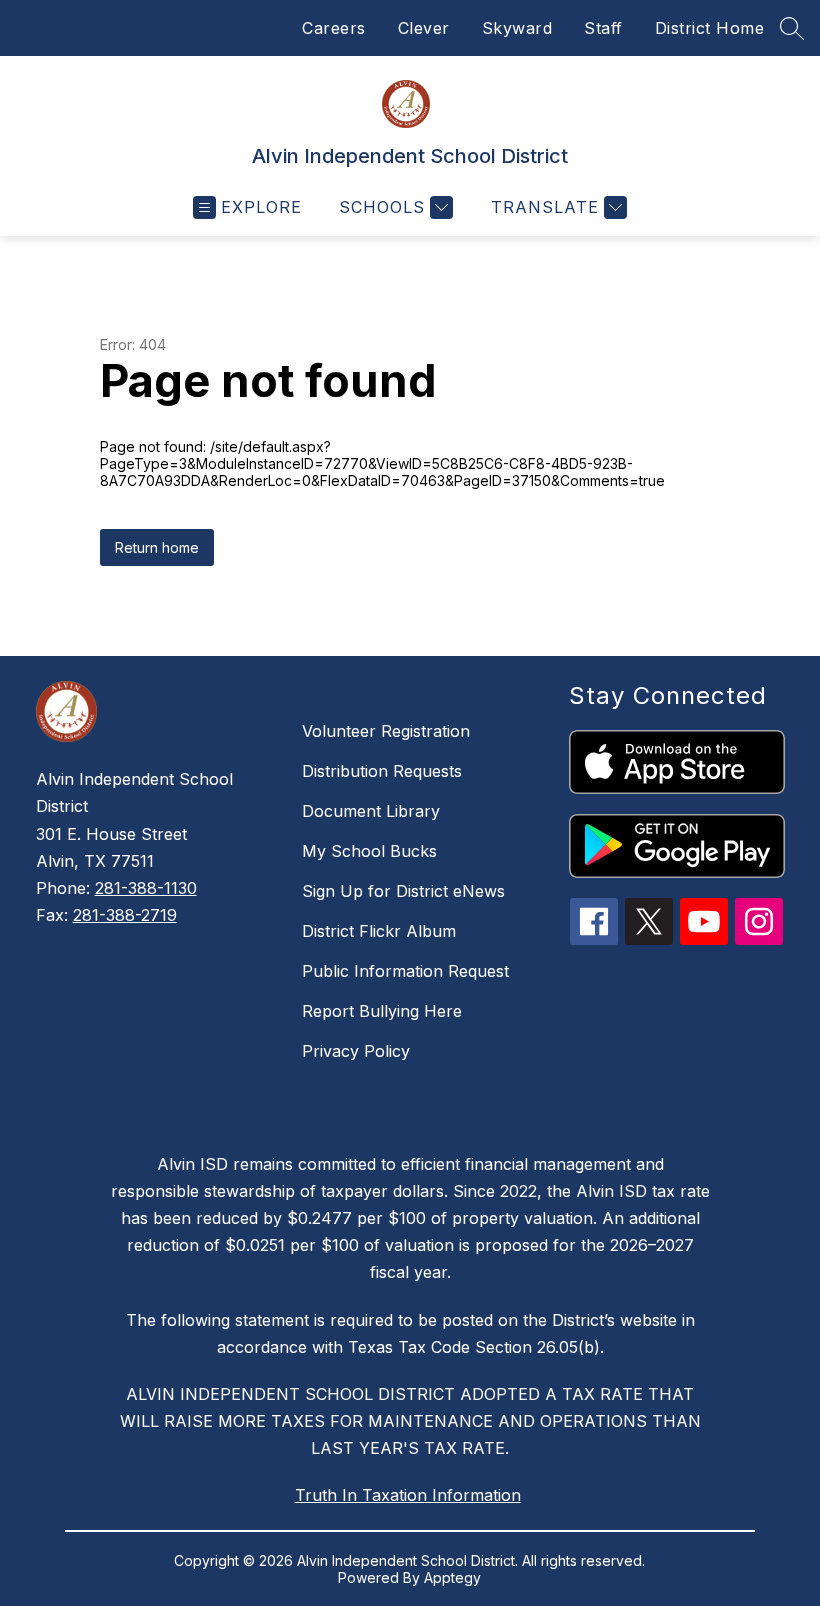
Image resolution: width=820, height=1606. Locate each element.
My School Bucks (369, 851)
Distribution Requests (382, 771)
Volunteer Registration (386, 731)
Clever (424, 28)
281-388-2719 (125, 915)
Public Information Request (405, 971)
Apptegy (452, 1577)
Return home (157, 547)
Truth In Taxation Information (408, 1495)
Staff (603, 28)
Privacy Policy (356, 1051)
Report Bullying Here (382, 1011)
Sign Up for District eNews (403, 891)
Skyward (517, 28)
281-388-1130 (146, 888)
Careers (334, 28)
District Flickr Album (379, 931)
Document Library (371, 811)
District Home (710, 28)
